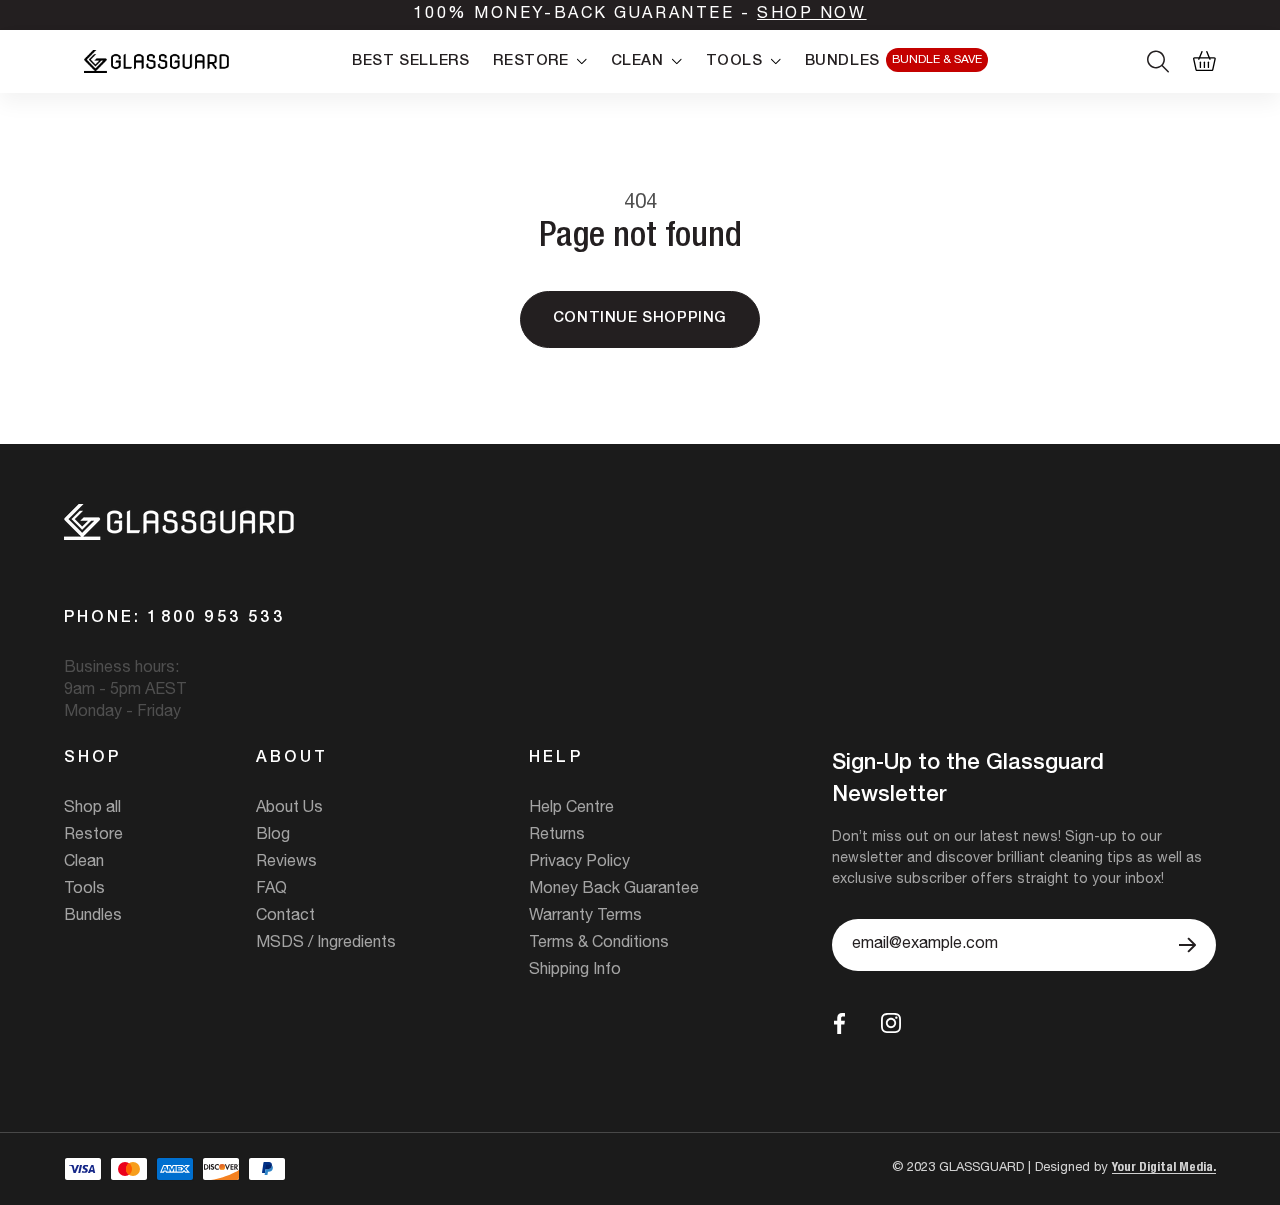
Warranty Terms (585, 917)
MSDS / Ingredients (326, 944)
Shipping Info (575, 971)
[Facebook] (839, 1023)
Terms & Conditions (599, 944)
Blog (273, 836)
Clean (84, 863)
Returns (557, 836)
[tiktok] (937, 1023)
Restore (93, 836)
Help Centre (571, 809)
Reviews (286, 863)
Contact (285, 917)
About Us (289, 809)
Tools (84, 890)
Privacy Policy (579, 863)
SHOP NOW (811, 15)
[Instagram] (891, 1023)
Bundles (93, 917)
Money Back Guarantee (614, 890)
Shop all (92, 809)
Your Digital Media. (1164, 1168)
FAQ (271, 890)
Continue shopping (640, 318)
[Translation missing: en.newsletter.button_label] (1187, 945)
